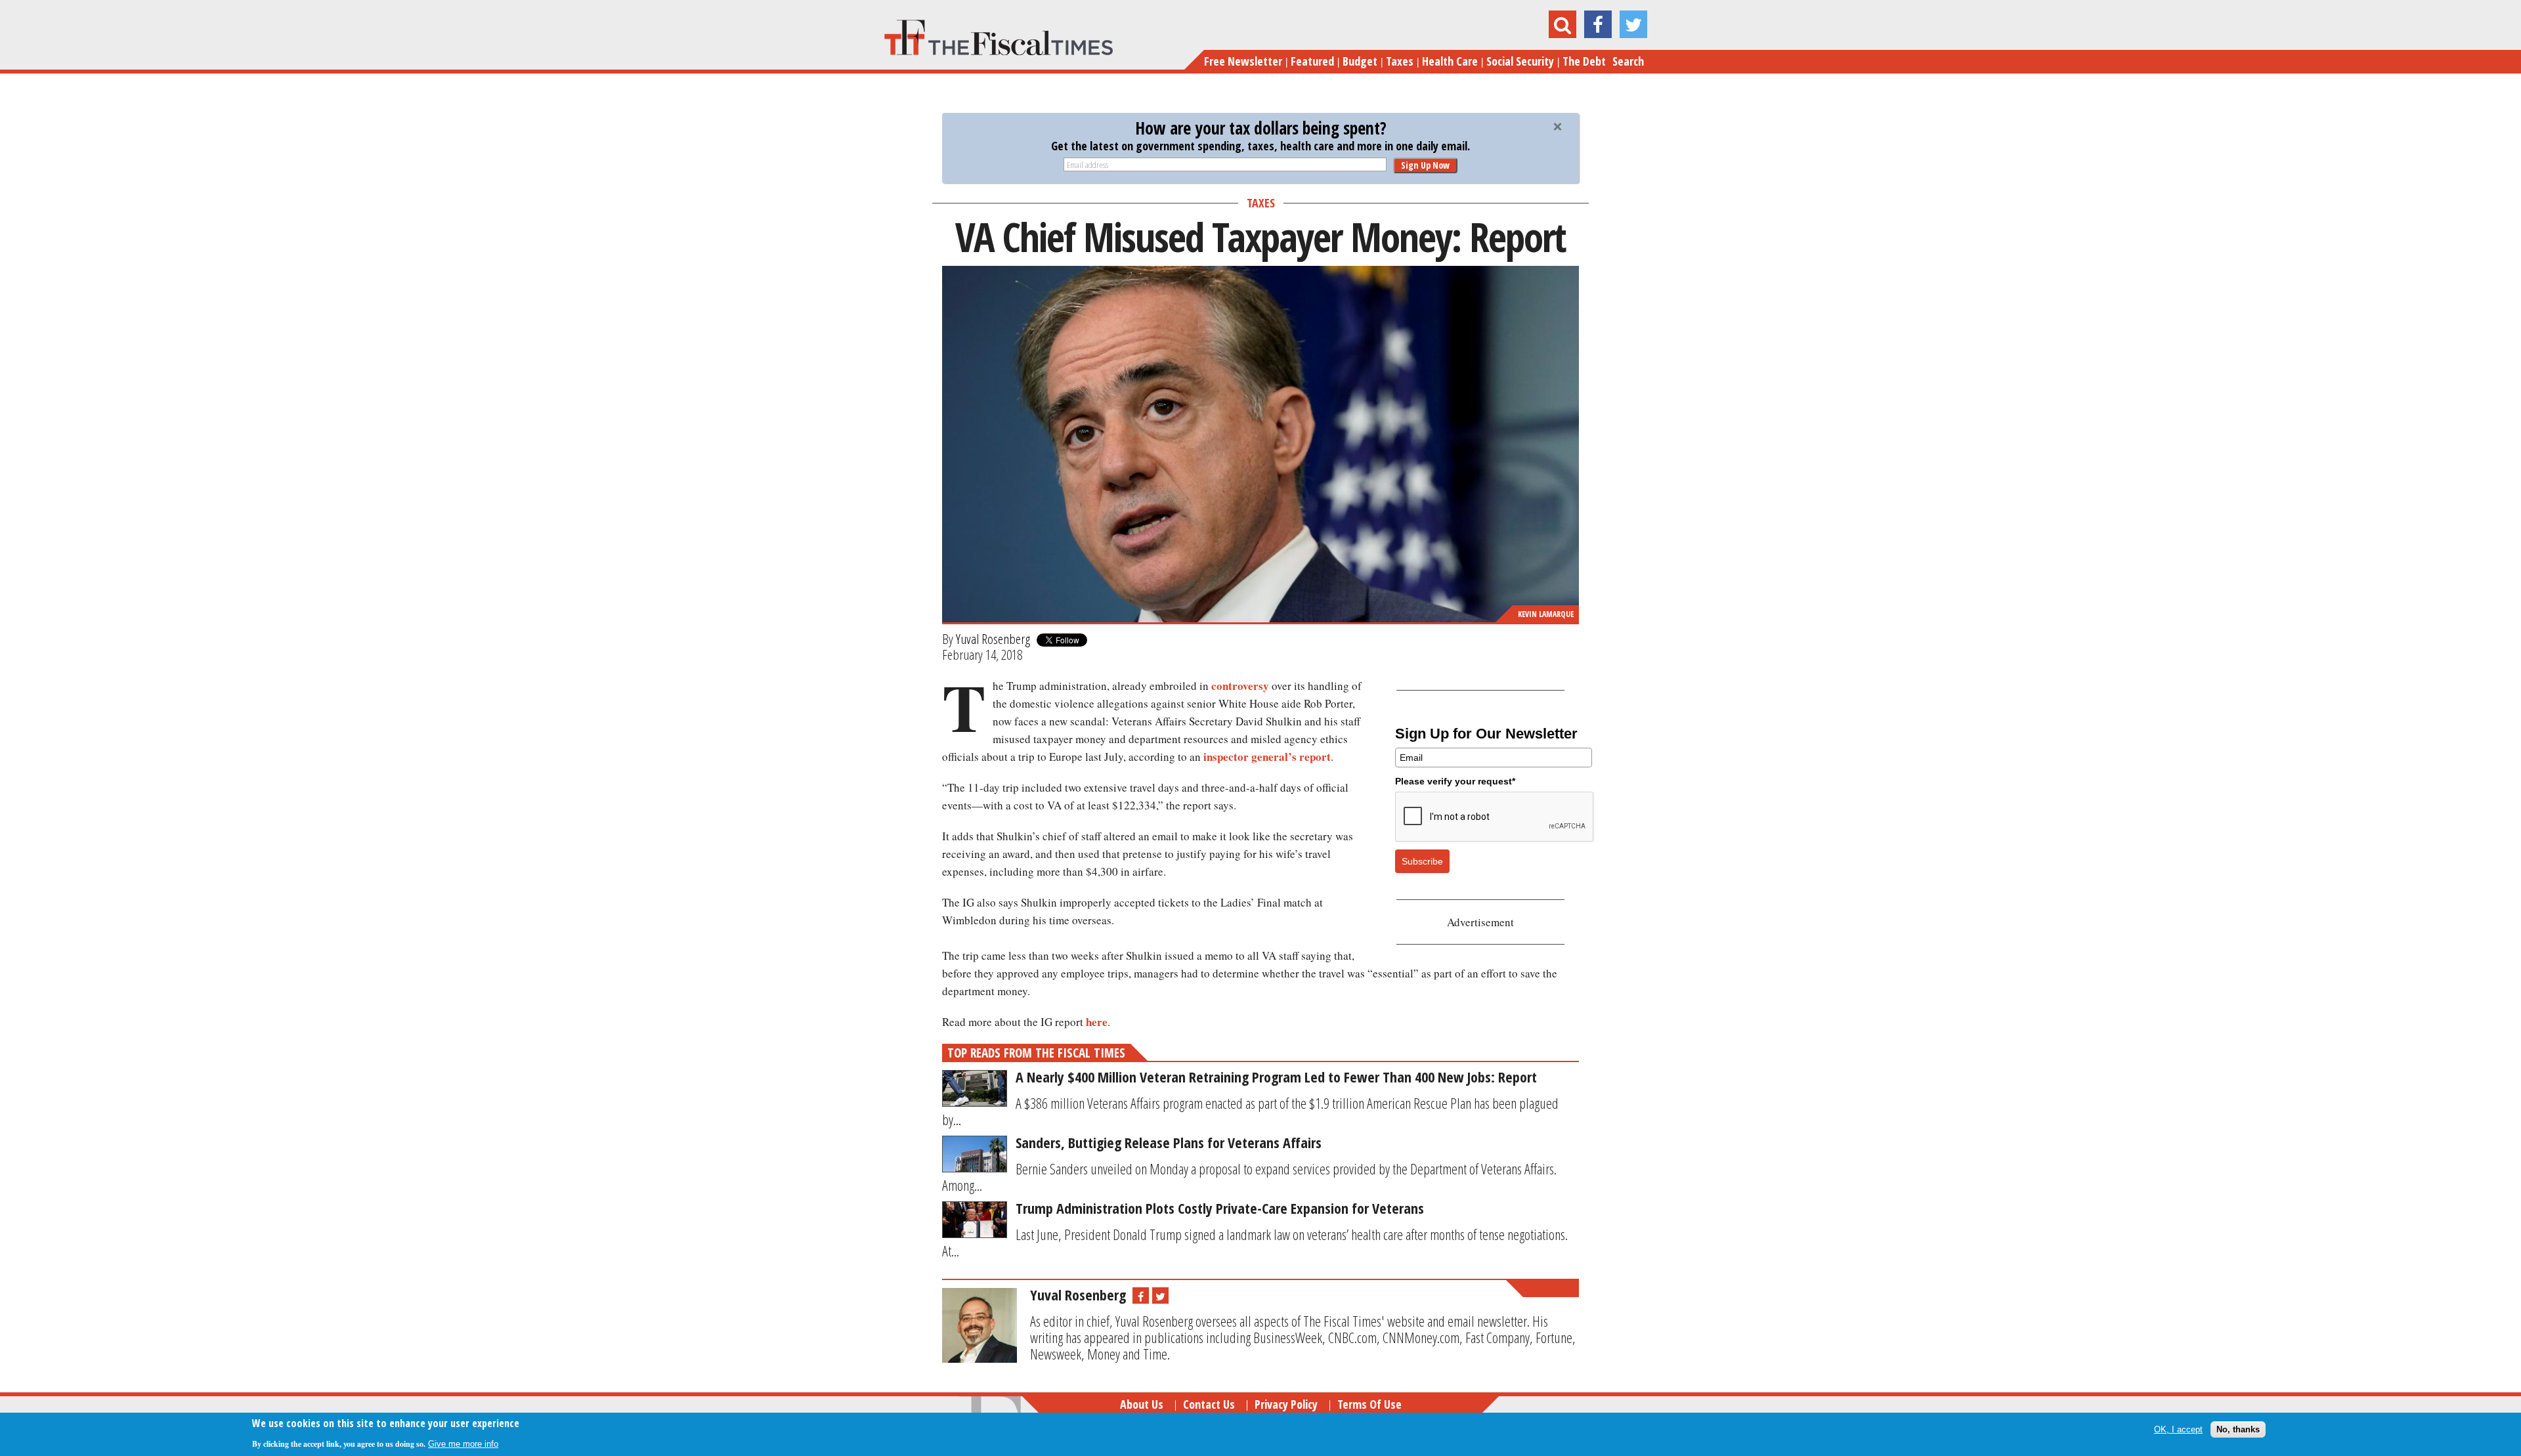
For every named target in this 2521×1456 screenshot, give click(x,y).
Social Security (1520, 61)
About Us (1142, 1404)
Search (1628, 61)
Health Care (1450, 61)
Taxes (1400, 61)
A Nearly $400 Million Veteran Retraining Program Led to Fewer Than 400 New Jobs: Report (1276, 1077)
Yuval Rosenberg (993, 639)
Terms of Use (1369, 1404)
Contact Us (1209, 1404)
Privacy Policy (1286, 1404)
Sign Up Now (1425, 165)
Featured (1312, 61)
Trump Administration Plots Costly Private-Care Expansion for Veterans (1220, 1208)
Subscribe (1422, 861)
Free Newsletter (1243, 61)
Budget (1360, 61)
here (1097, 1022)
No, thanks (2238, 1429)
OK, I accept (2178, 1429)
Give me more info (463, 1444)
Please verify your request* (1455, 781)
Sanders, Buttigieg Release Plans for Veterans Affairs (1169, 1142)
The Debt (1584, 61)
